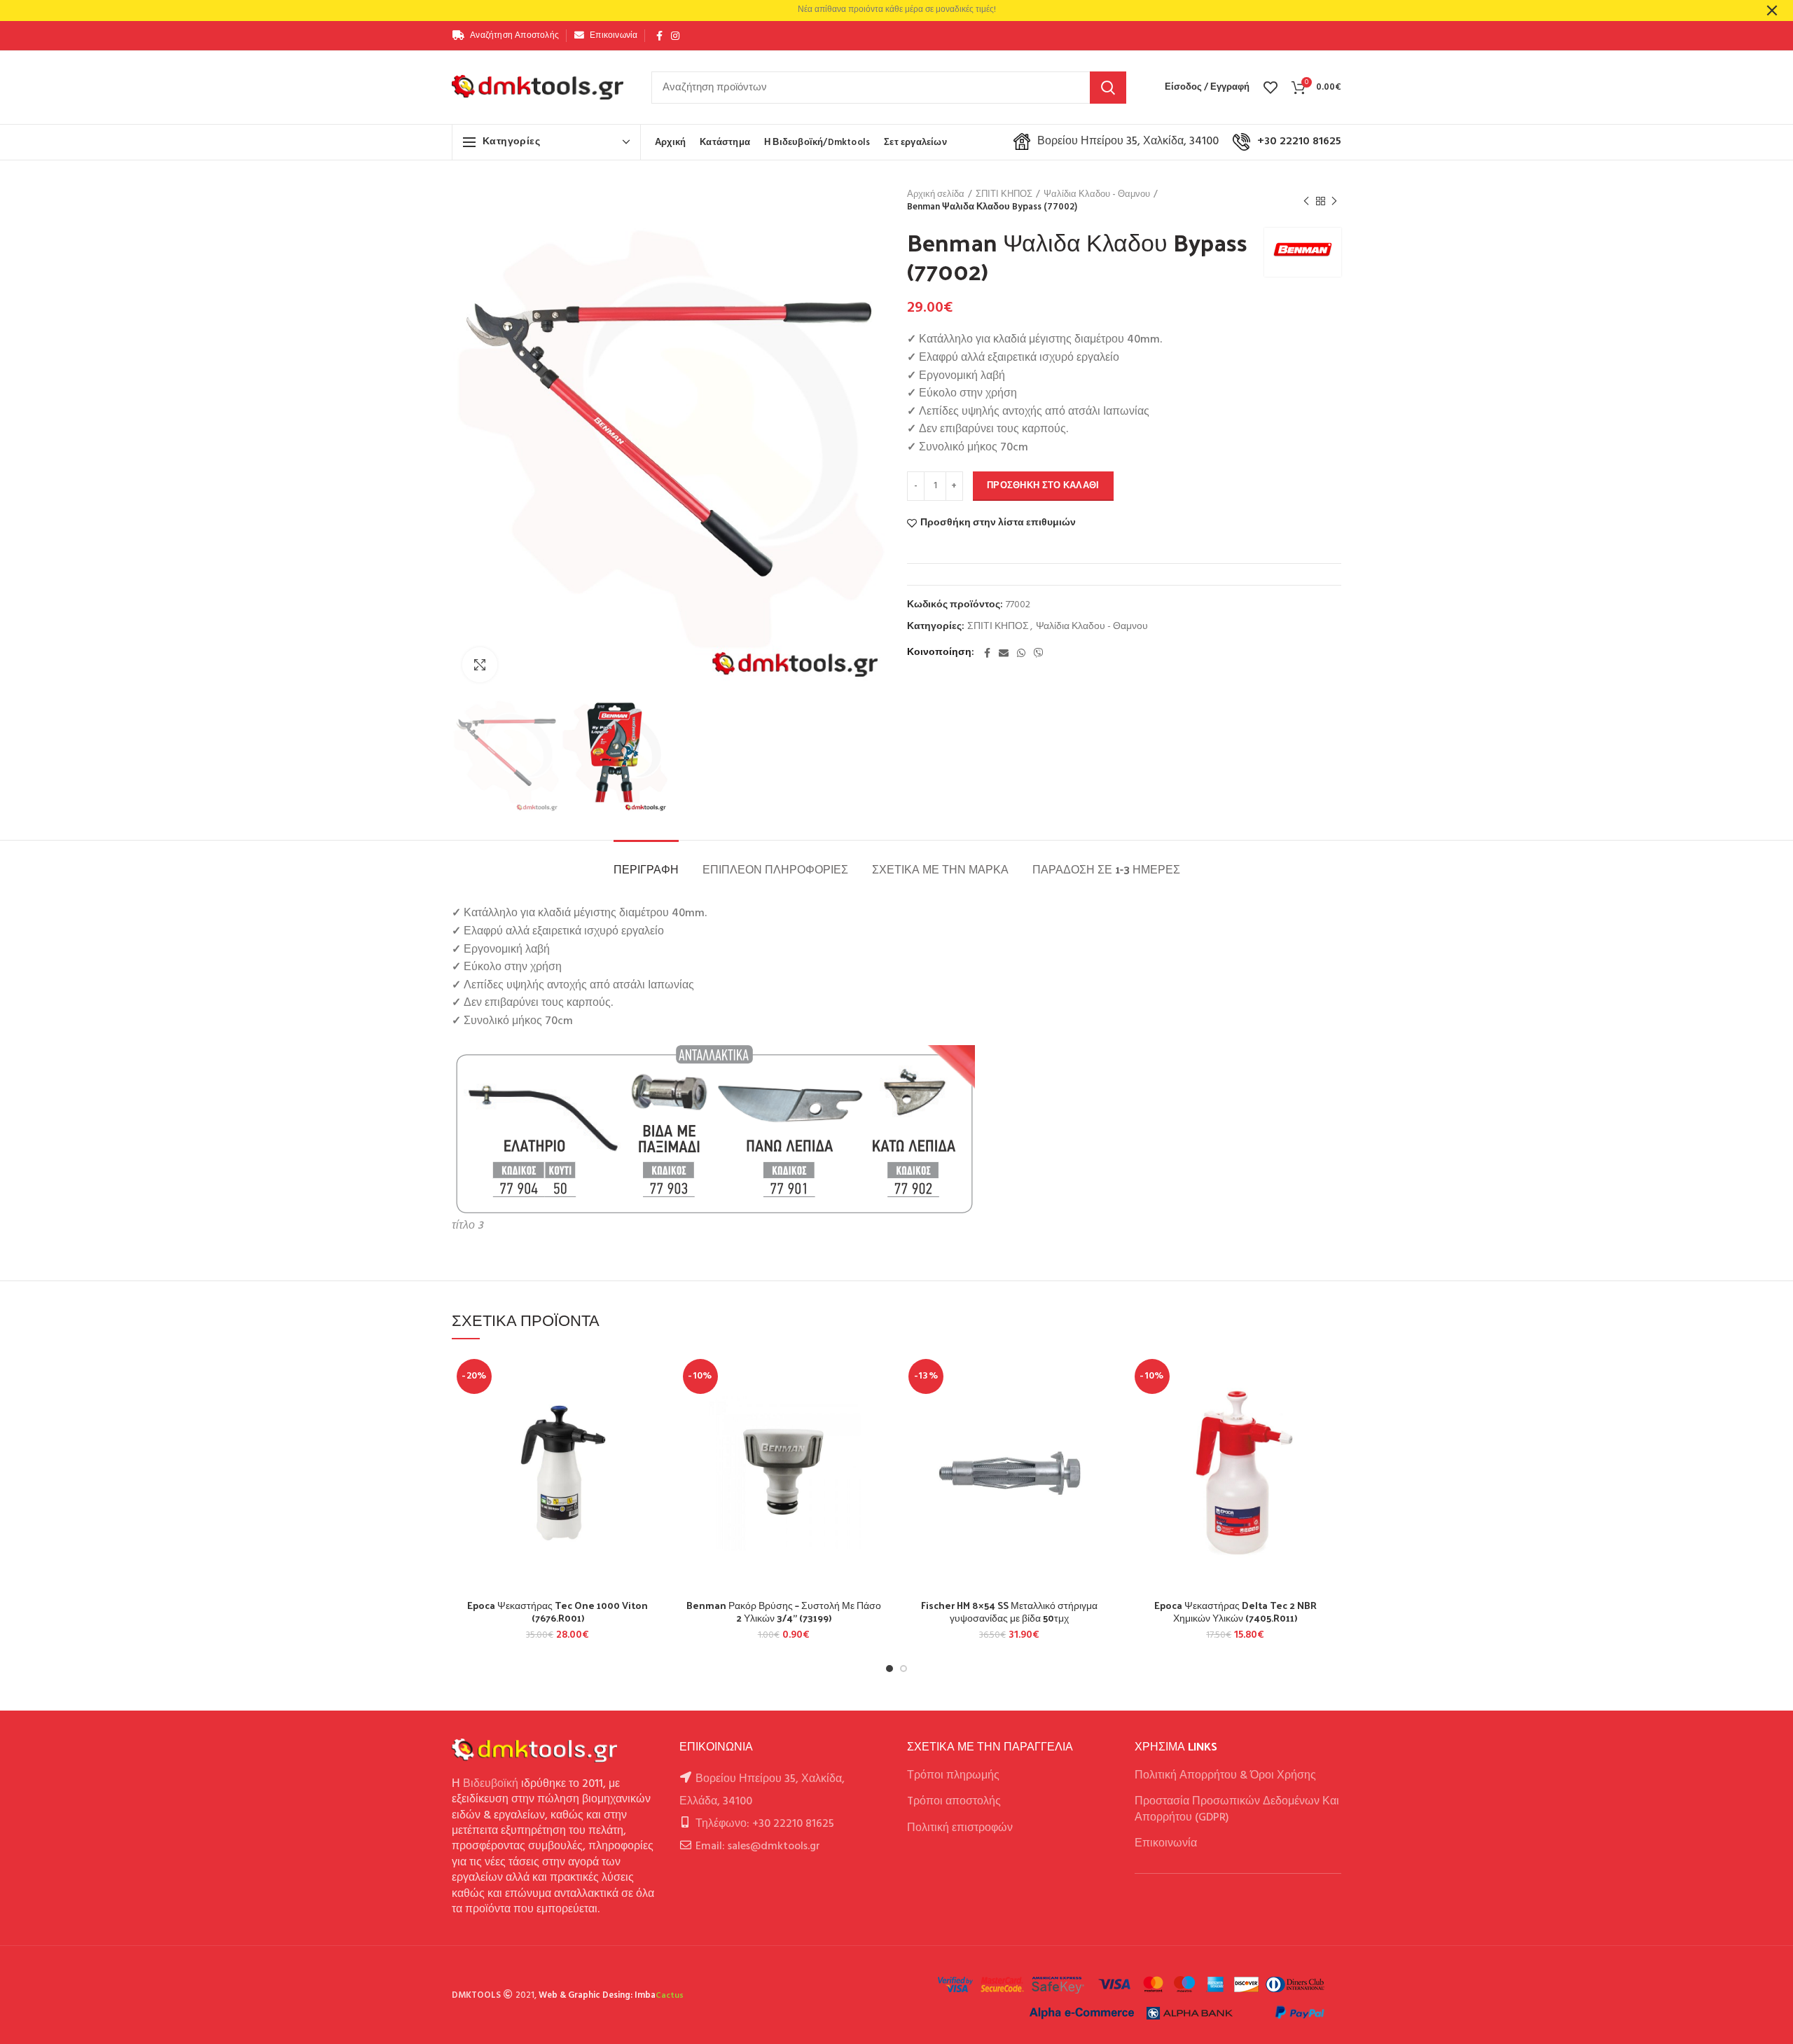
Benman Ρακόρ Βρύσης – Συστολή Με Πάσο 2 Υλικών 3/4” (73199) (784, 1612)
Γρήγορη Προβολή (653, 1440)
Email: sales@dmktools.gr (758, 1846)
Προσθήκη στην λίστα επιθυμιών (998, 523)
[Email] (1004, 653)
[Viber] (1039, 653)
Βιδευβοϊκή (491, 1784)
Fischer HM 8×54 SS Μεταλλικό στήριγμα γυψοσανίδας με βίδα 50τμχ (1009, 1612)
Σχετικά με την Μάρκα (940, 869)
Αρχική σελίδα (936, 195)
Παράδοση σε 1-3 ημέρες (1106, 869)
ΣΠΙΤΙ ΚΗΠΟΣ (1004, 195)
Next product (1334, 201)
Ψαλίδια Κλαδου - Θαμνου (1097, 195)
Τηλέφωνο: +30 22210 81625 (765, 1824)
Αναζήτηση (1108, 88)
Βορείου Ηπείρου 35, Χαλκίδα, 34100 (1128, 141)
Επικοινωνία (1166, 1844)
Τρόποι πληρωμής (953, 1776)
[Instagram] (675, 36)
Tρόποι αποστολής (954, 1802)
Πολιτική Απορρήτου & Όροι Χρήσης (1225, 1776)
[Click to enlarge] (480, 665)
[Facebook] (659, 36)
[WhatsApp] (1021, 653)
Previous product (1306, 201)
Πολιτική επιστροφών (960, 1828)
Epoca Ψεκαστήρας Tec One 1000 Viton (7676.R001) (558, 1612)
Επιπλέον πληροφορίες (775, 869)
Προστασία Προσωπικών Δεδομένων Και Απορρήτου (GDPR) (1237, 1809)
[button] (653, 1408)
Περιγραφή (646, 869)
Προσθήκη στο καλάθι (1043, 486)
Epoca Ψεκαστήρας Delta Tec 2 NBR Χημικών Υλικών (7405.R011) (1235, 1612)
